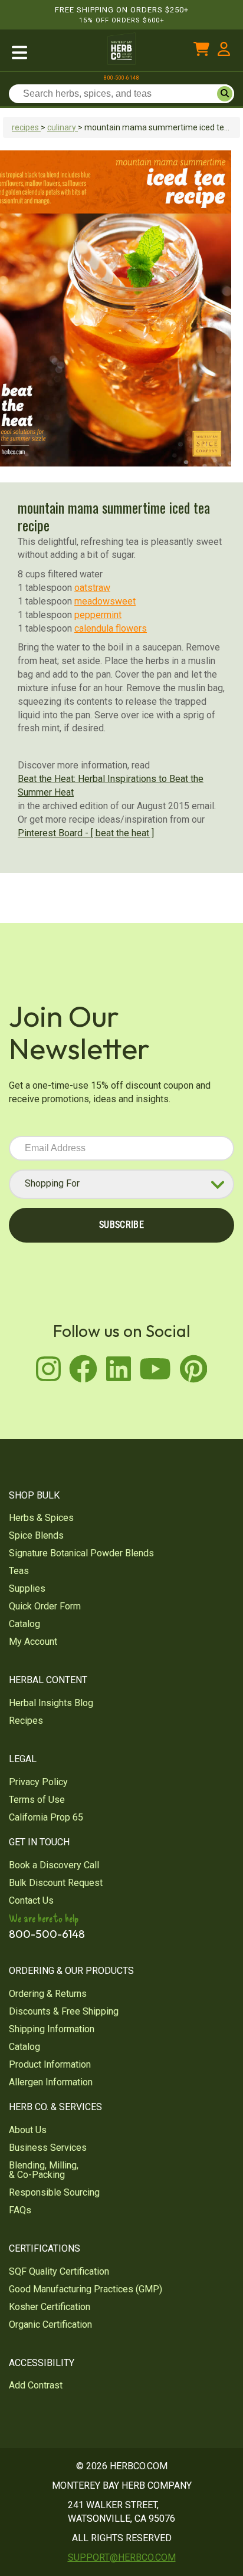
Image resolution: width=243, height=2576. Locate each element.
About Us (28, 2130)
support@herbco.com (122, 2557)
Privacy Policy (38, 1782)
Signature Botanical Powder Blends (81, 1553)
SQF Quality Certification (59, 2271)
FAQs (20, 2210)
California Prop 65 (46, 1817)
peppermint (98, 615)
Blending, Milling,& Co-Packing (44, 2170)
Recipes (26, 1721)
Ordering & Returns (48, 1994)
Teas (19, 1571)
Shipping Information (52, 2029)
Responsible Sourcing (54, 2192)
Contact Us (31, 1900)
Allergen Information (51, 2082)
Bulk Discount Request (56, 1883)
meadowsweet (105, 601)
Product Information (50, 2064)
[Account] (224, 52)
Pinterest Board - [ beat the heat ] (86, 833)
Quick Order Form (45, 1606)
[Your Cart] (201, 52)
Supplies (27, 1588)
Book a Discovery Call (54, 1865)
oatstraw (92, 588)
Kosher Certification (50, 2307)
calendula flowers (111, 628)
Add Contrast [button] (36, 2385)
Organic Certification (50, 2324)
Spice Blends (36, 1535)
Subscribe (121, 1225)
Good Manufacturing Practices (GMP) (86, 2289)
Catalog (24, 1624)
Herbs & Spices (41, 1518)
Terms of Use (37, 1800)
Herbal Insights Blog (51, 1703)
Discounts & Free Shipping (64, 2011)
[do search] (225, 94)
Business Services (48, 2148)
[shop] (47, 52)
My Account (33, 1642)
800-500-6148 (121, 78)
